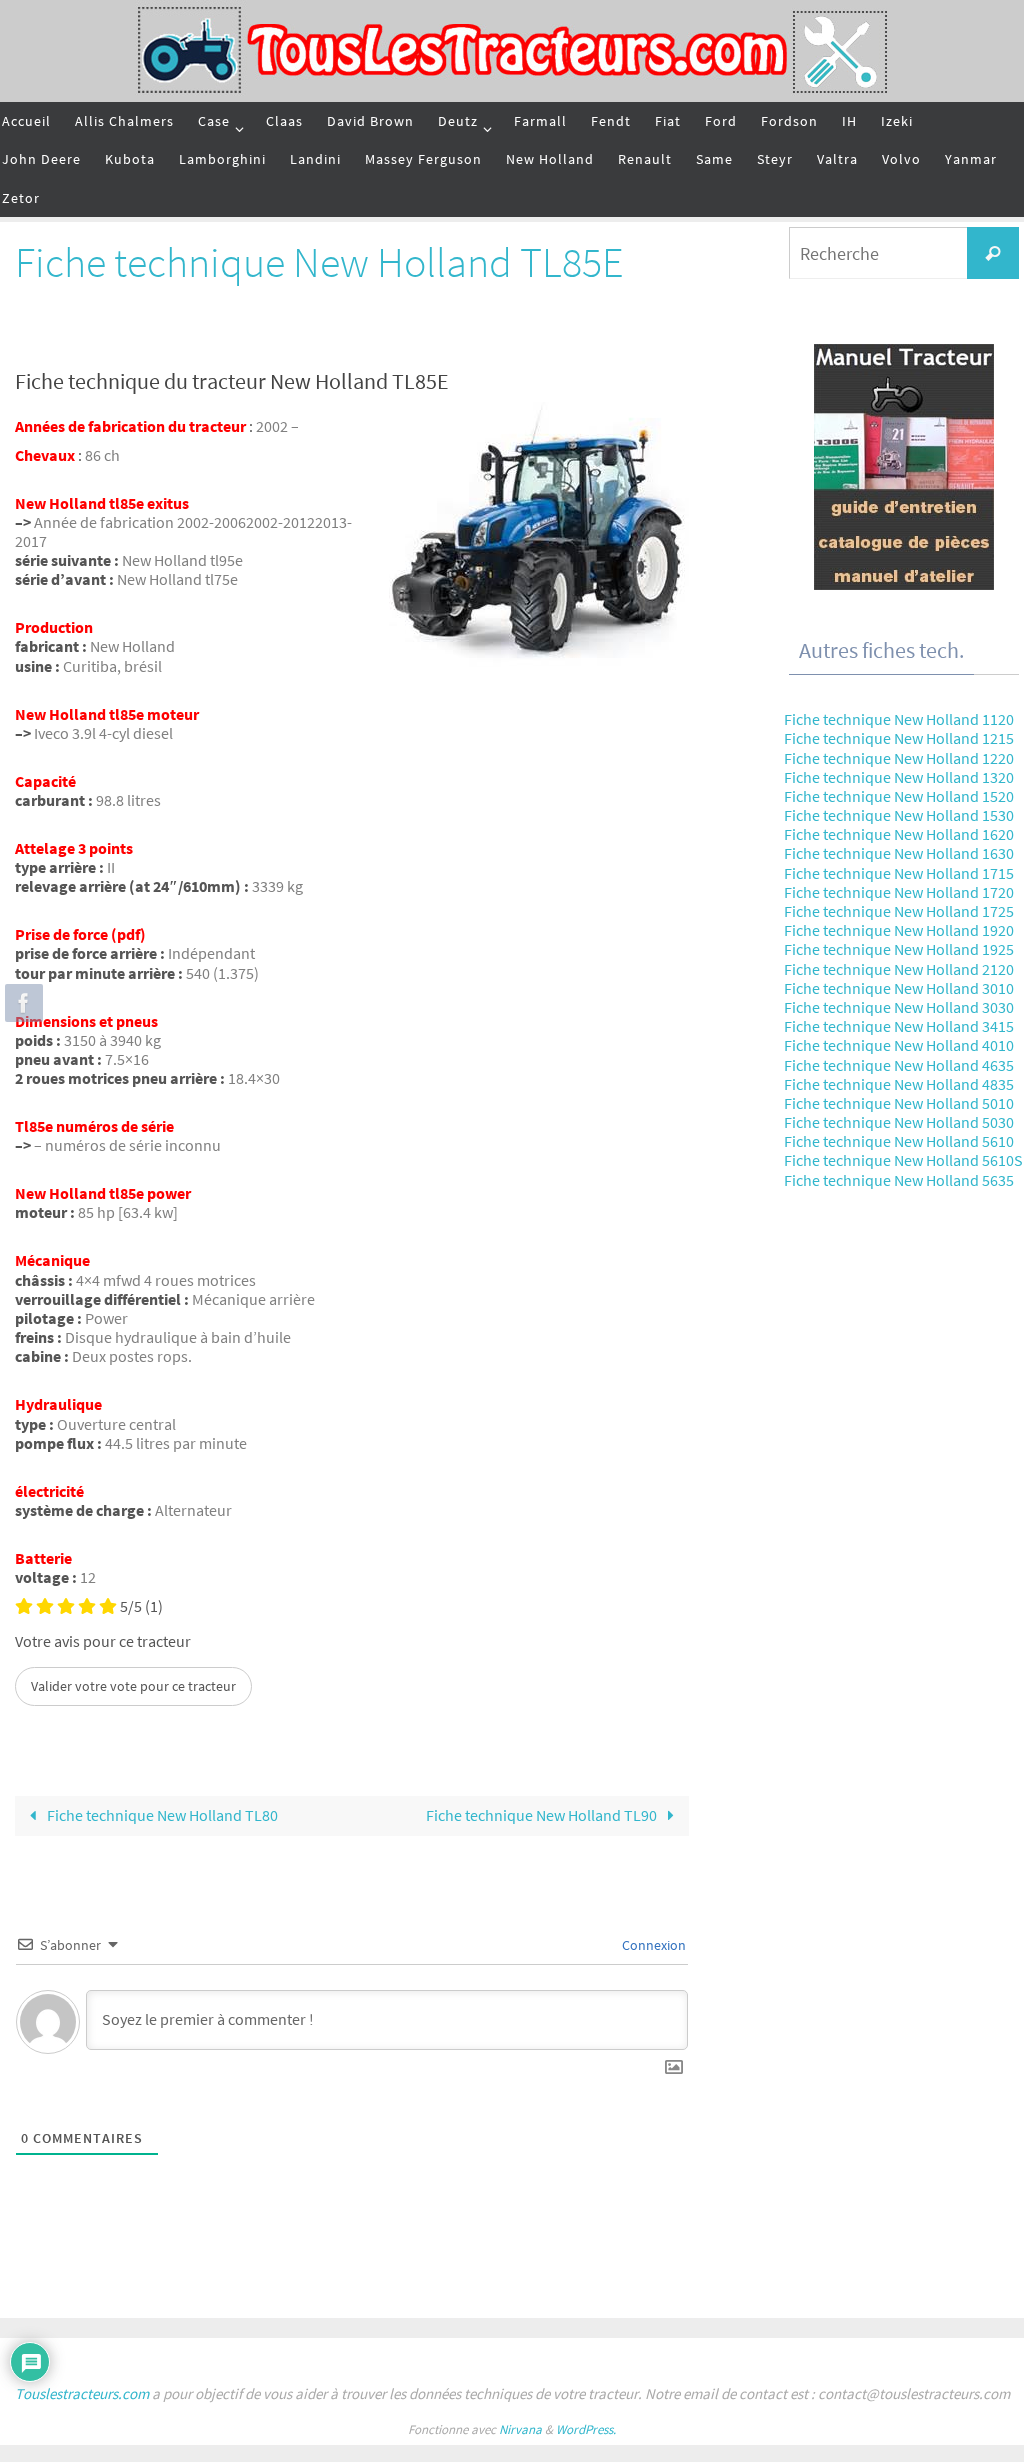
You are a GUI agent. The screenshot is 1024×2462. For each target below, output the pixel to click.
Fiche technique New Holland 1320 (899, 777)
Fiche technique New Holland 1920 (899, 930)
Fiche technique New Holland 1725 (899, 911)
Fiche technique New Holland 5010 (899, 1103)
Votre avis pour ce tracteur (103, 1641)
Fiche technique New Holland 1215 (899, 738)
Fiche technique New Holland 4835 (899, 1084)
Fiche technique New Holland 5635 (899, 1180)
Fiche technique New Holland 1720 (899, 892)
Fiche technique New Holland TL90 (543, 1815)
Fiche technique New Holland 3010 (899, 988)
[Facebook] (21, 1003)
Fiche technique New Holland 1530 (899, 815)
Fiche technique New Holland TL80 (161, 1815)
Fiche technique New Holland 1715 (899, 873)
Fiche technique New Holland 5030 (899, 1122)
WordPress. (586, 2429)
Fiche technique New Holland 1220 (899, 758)
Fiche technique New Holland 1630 (899, 853)
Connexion (652, 1945)
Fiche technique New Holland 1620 (899, 834)
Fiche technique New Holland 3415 (899, 1026)
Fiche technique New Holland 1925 (899, 949)
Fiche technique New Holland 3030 (899, 1007)
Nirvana (520, 2429)
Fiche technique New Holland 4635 (899, 1065)
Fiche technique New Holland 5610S (903, 1160)
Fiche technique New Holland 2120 (899, 969)
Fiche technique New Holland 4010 (899, 1045)
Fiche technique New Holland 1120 (899, 719)
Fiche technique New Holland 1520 (899, 796)
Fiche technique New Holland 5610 (899, 1141)
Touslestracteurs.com (82, 2393)
